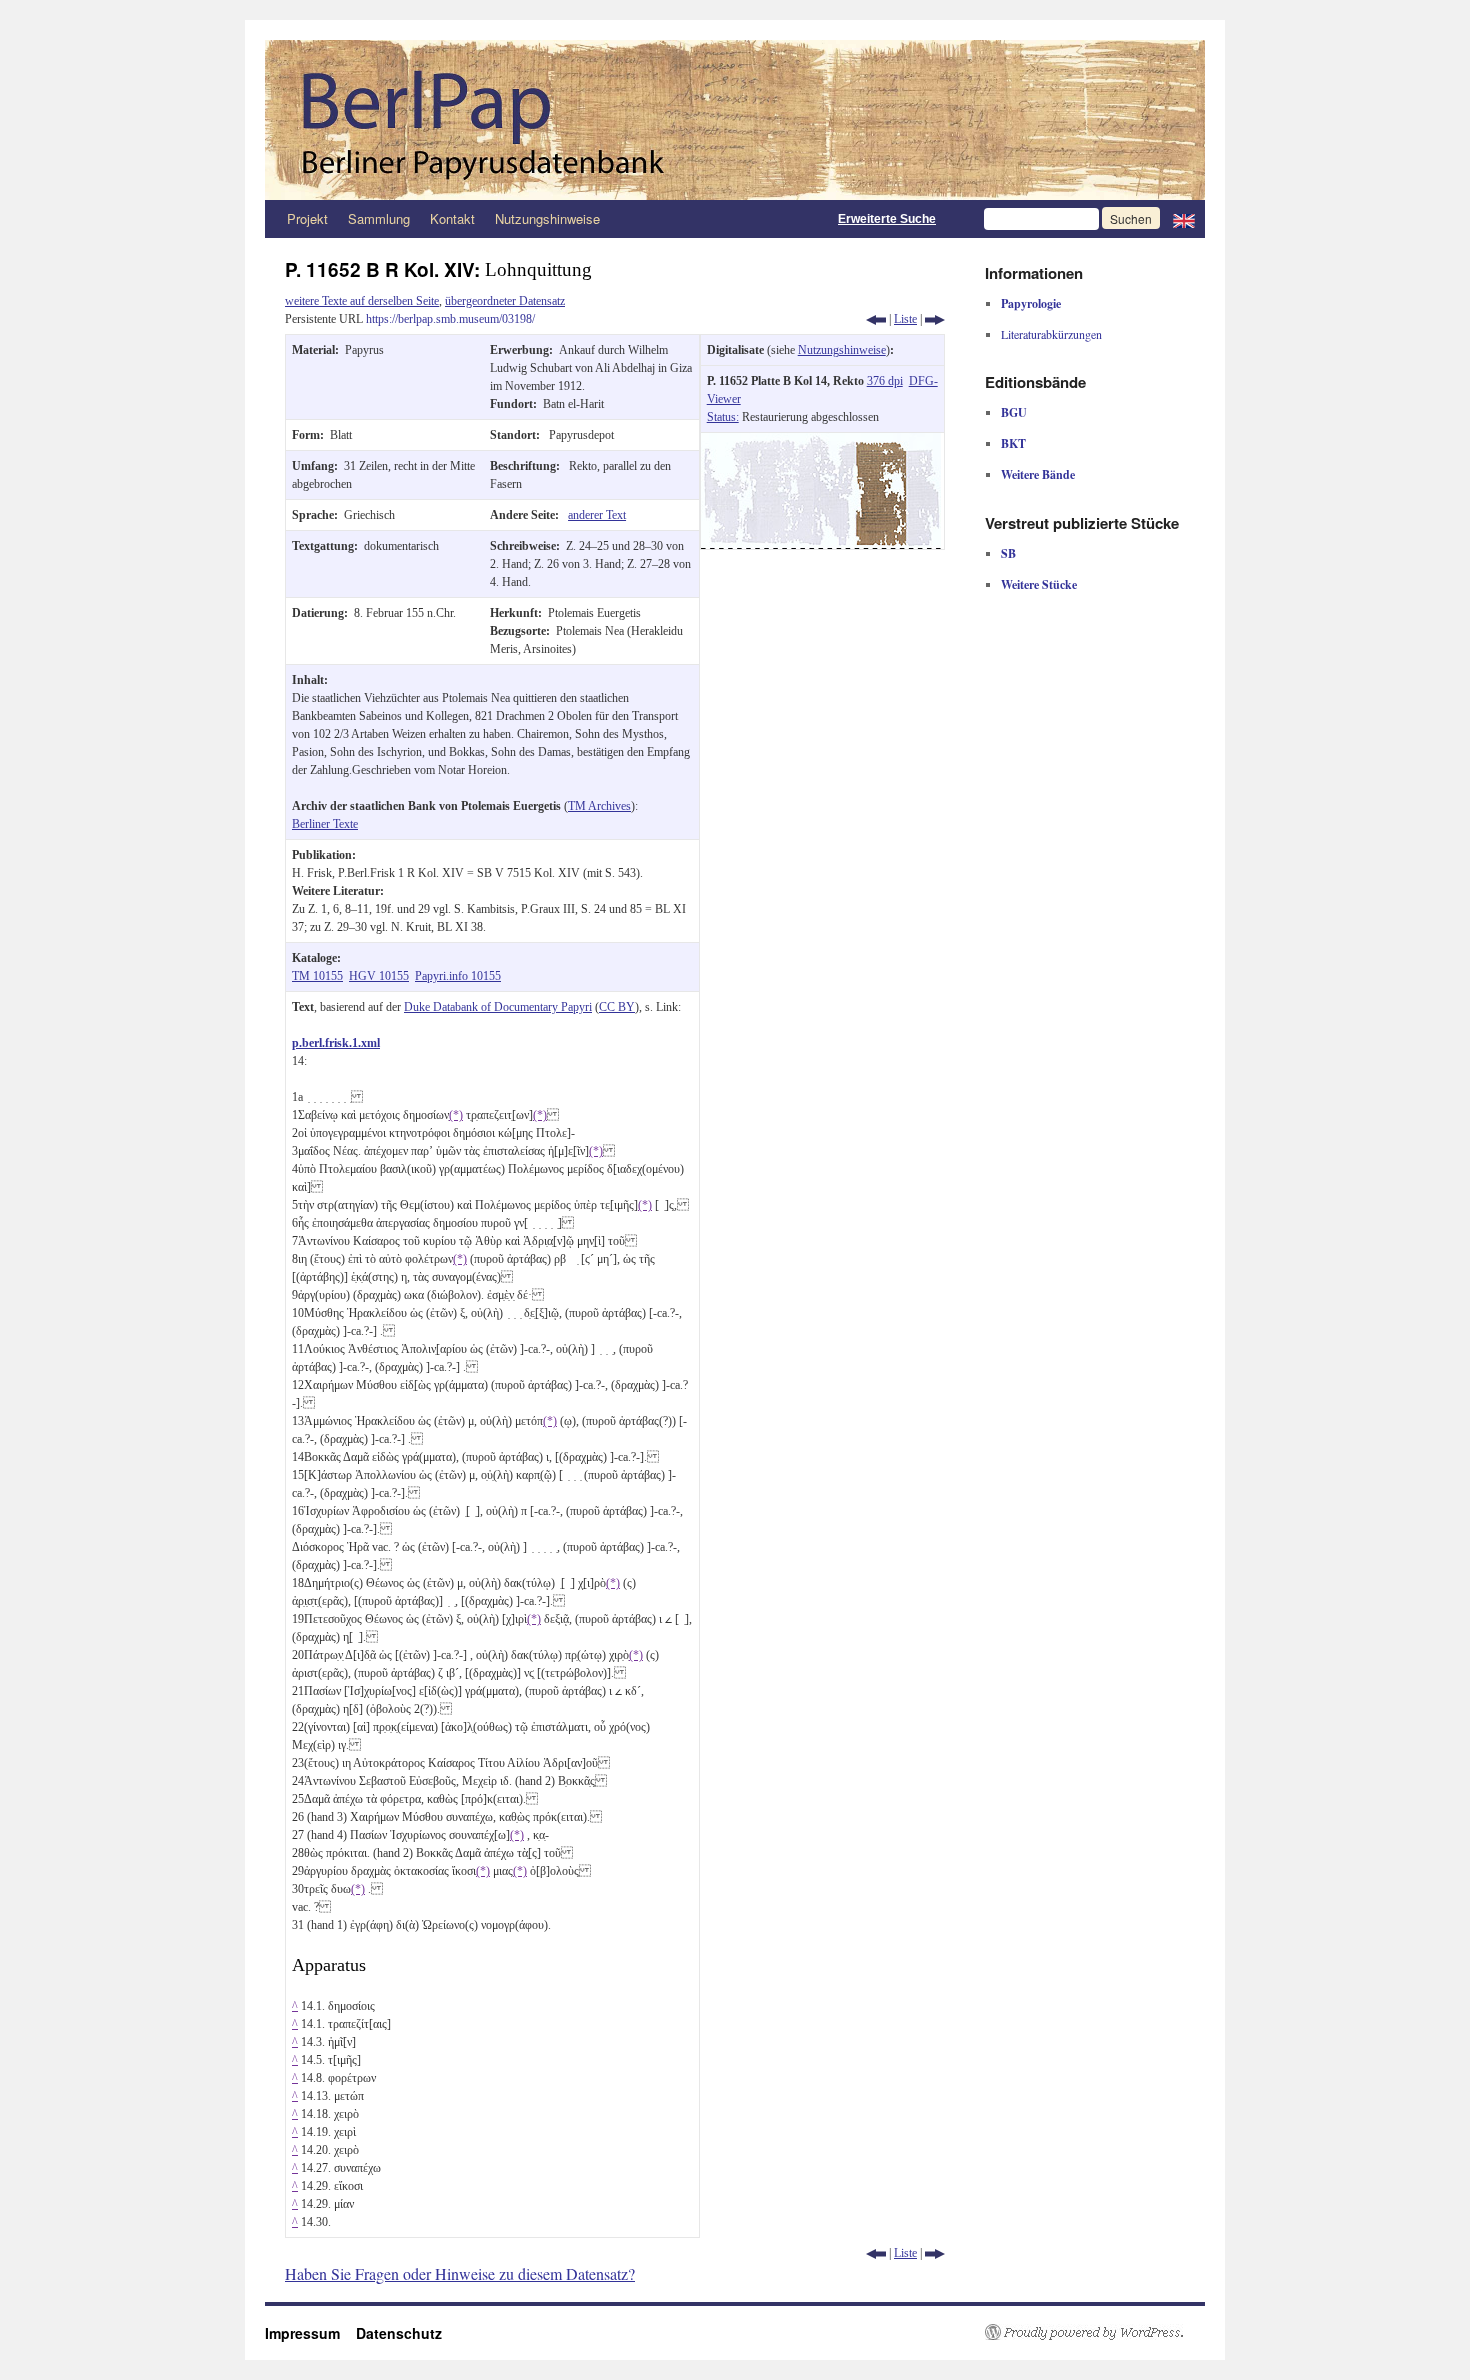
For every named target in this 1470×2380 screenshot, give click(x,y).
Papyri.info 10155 (458, 976)
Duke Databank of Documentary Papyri (498, 1007)
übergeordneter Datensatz (505, 301)
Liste (905, 319)
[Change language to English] (1184, 219)
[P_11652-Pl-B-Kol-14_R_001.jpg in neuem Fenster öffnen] (821, 442)
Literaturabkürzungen (1051, 334)
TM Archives (599, 806)
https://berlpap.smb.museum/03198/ (450, 319)
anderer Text (597, 515)
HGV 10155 (379, 976)
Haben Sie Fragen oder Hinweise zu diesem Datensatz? (460, 2273)
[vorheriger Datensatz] (876, 319)
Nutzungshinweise (547, 218)
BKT (1013, 443)
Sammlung (379, 218)
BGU (1014, 412)
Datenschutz (399, 2333)
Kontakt (452, 218)
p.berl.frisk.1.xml (336, 1043)
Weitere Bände (1038, 474)
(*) (456, 1115)
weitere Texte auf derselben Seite (362, 301)
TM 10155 (317, 976)
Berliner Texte (325, 824)
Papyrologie (1031, 303)
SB (1008, 553)
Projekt (307, 218)
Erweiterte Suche (887, 219)
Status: (723, 417)
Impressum (310, 2333)
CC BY (617, 1007)
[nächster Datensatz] (935, 319)
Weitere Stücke (1039, 584)
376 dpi (885, 381)
